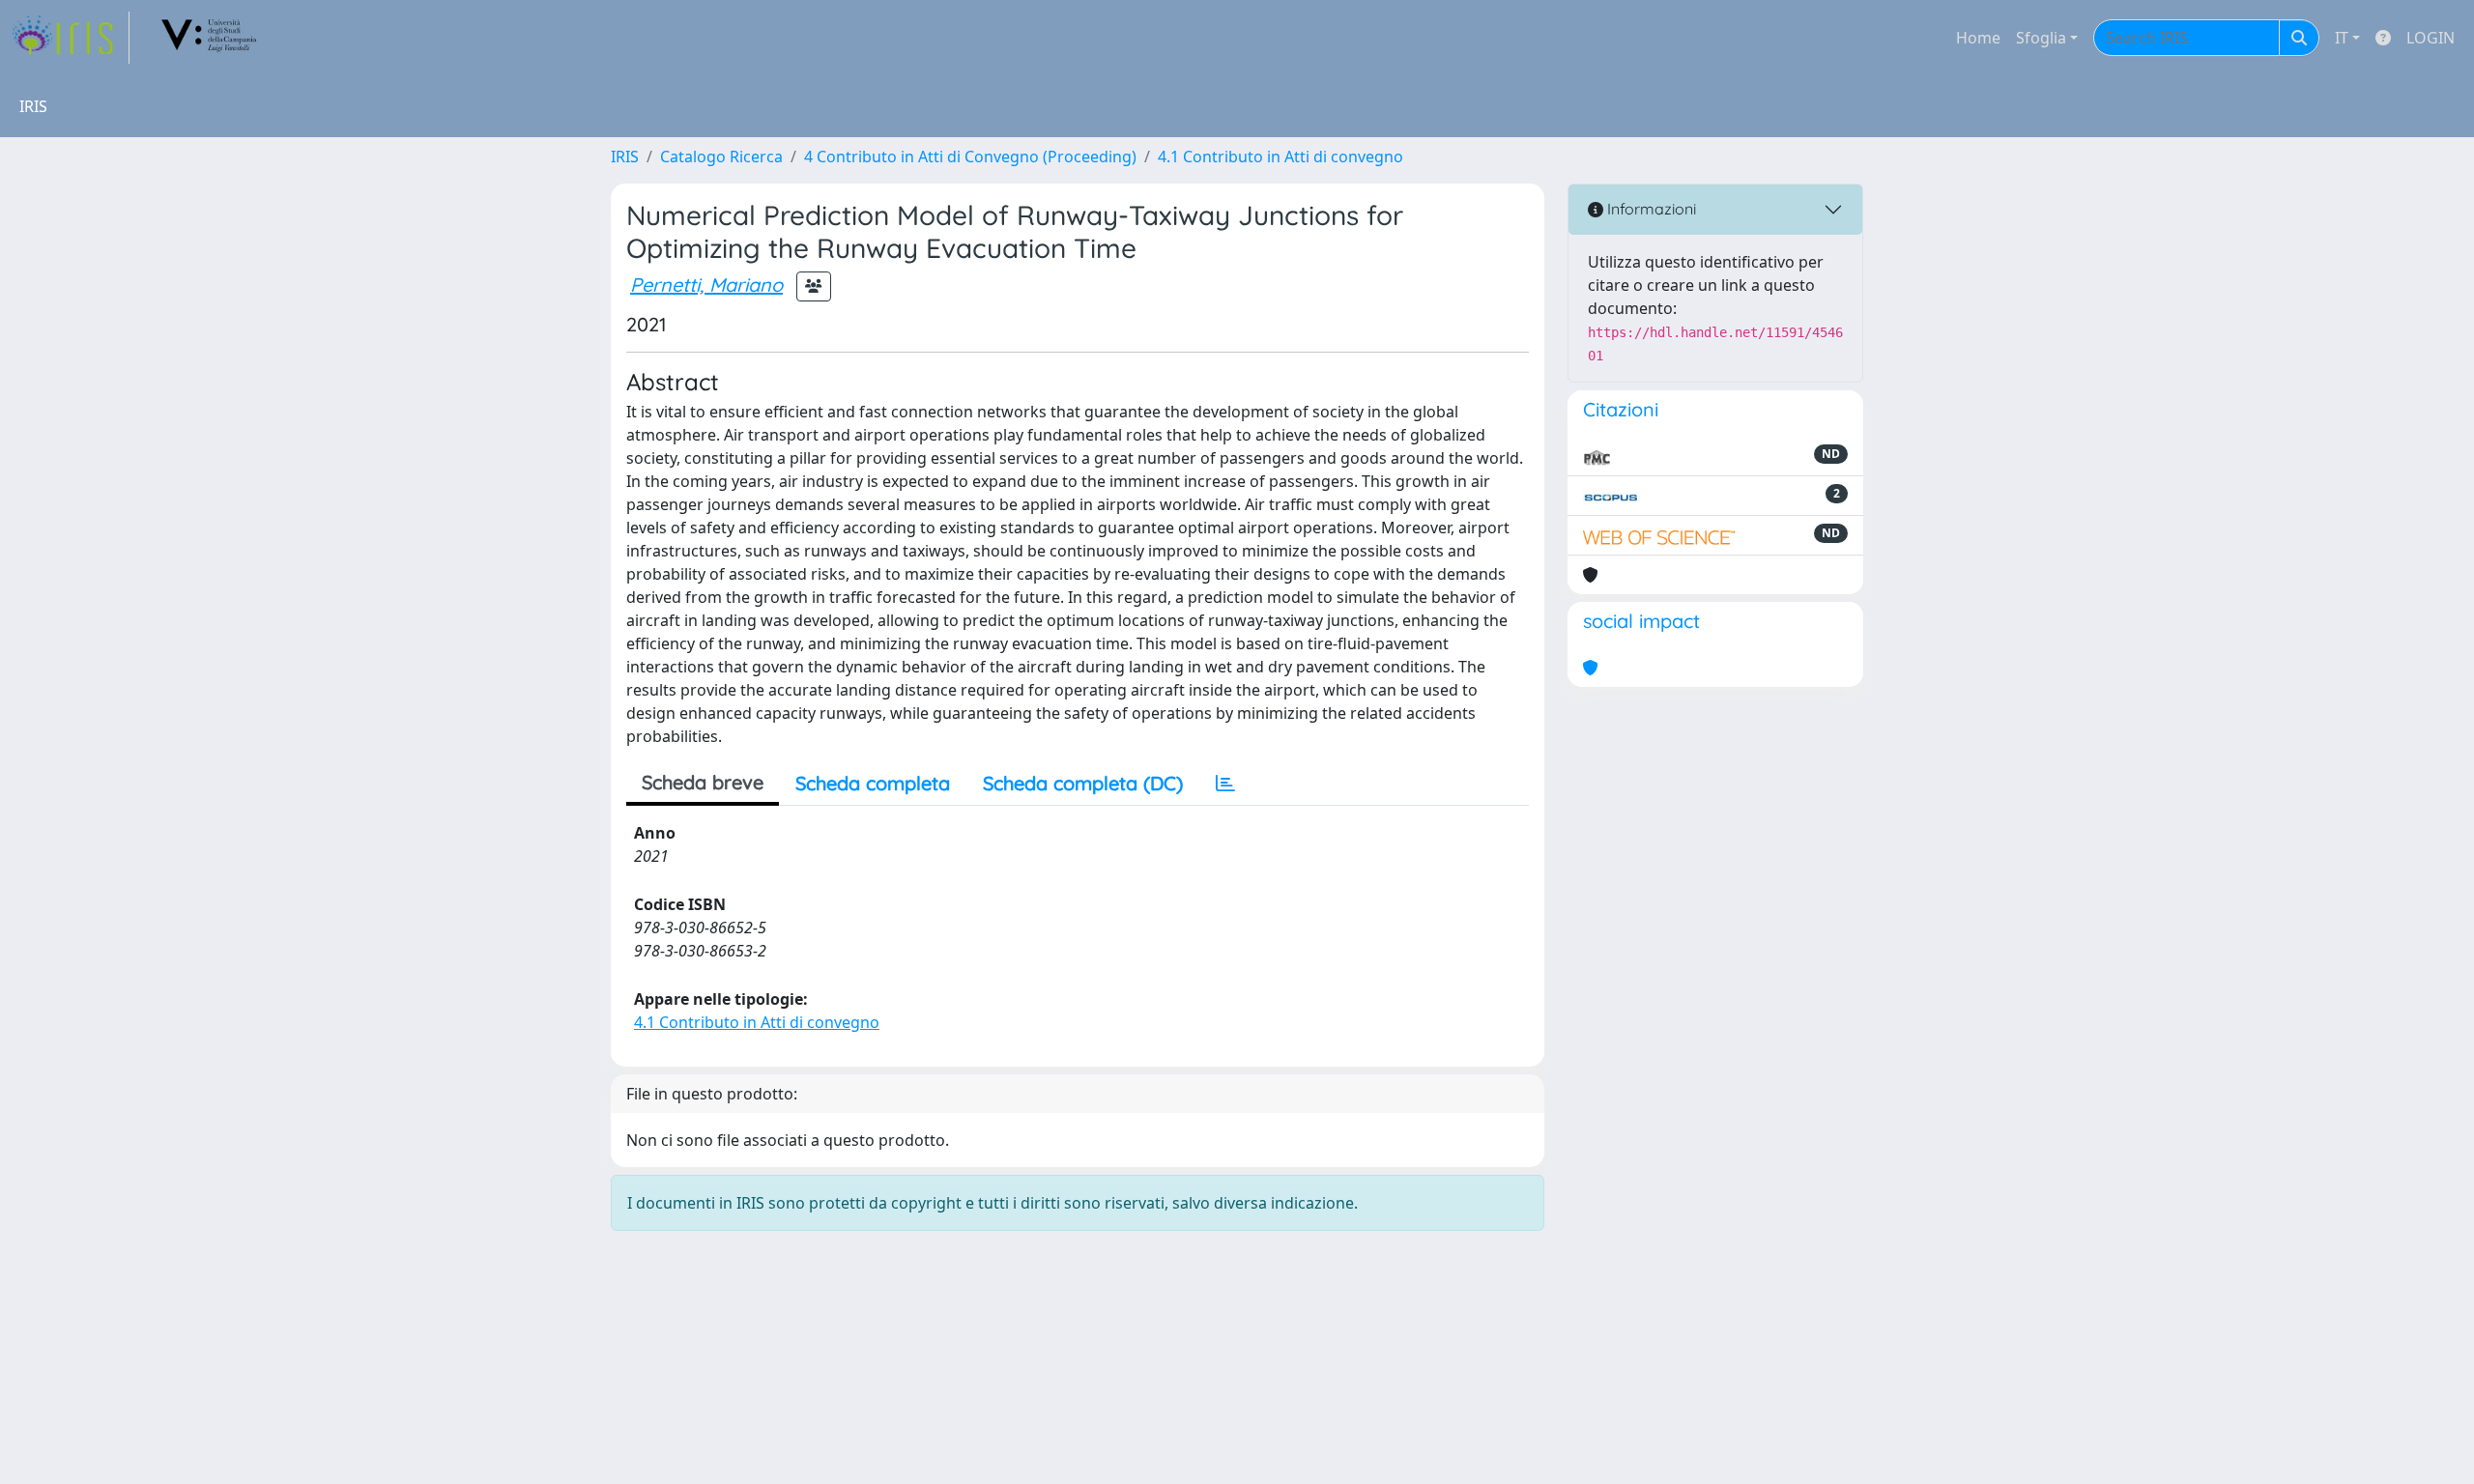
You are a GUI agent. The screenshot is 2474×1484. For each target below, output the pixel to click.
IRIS (625, 157)
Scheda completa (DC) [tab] (1083, 783)
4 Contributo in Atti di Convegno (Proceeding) (970, 157)
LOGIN (2431, 38)
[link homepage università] (210, 38)
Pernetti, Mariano (706, 285)
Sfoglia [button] (2041, 38)
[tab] (1225, 784)
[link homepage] (71, 38)
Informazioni (1650, 209)
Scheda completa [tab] (873, 783)
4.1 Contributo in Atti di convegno (1280, 157)
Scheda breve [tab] (703, 782)
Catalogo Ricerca (721, 157)
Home (1978, 38)
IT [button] (2342, 38)
